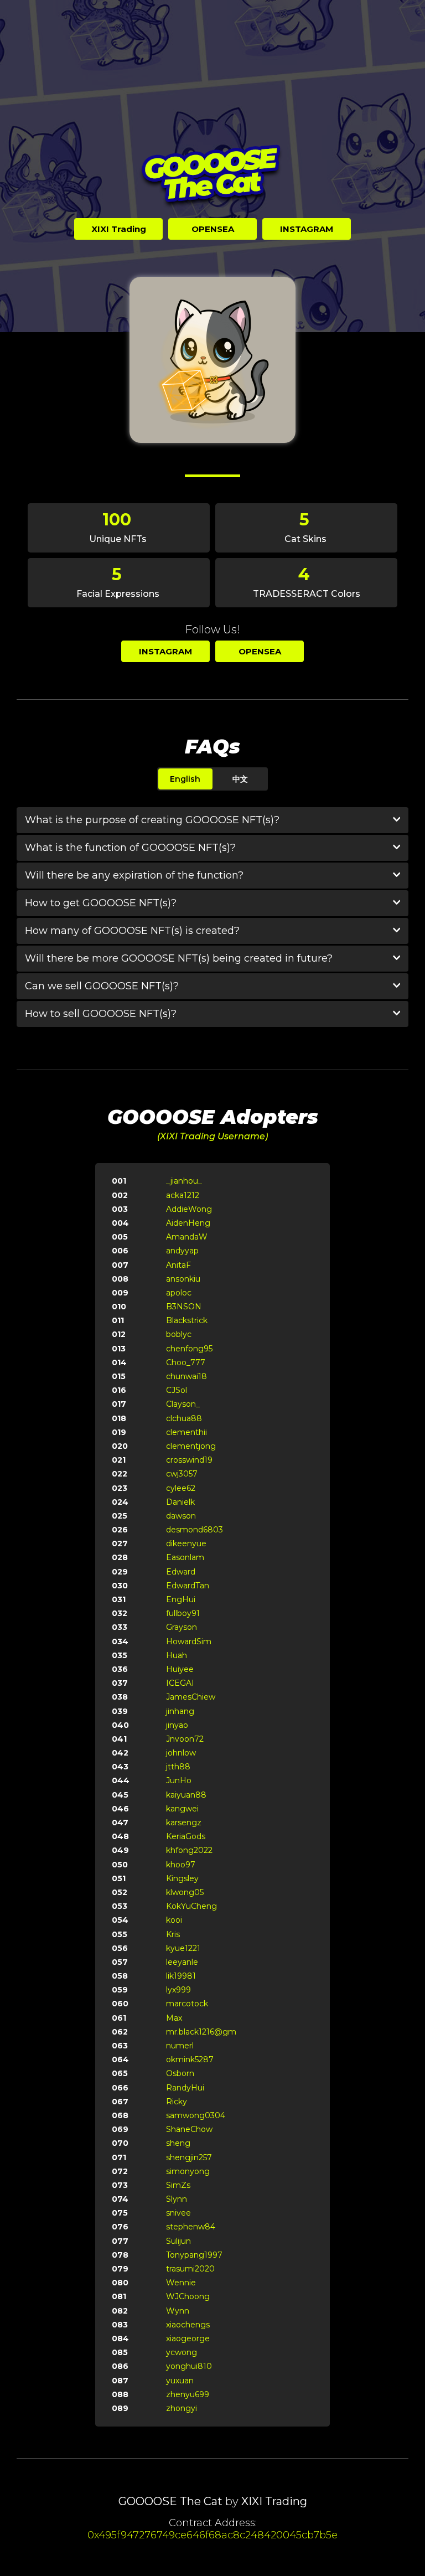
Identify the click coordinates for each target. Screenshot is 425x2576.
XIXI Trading (274, 2501)
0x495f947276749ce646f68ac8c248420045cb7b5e (212, 2535)
